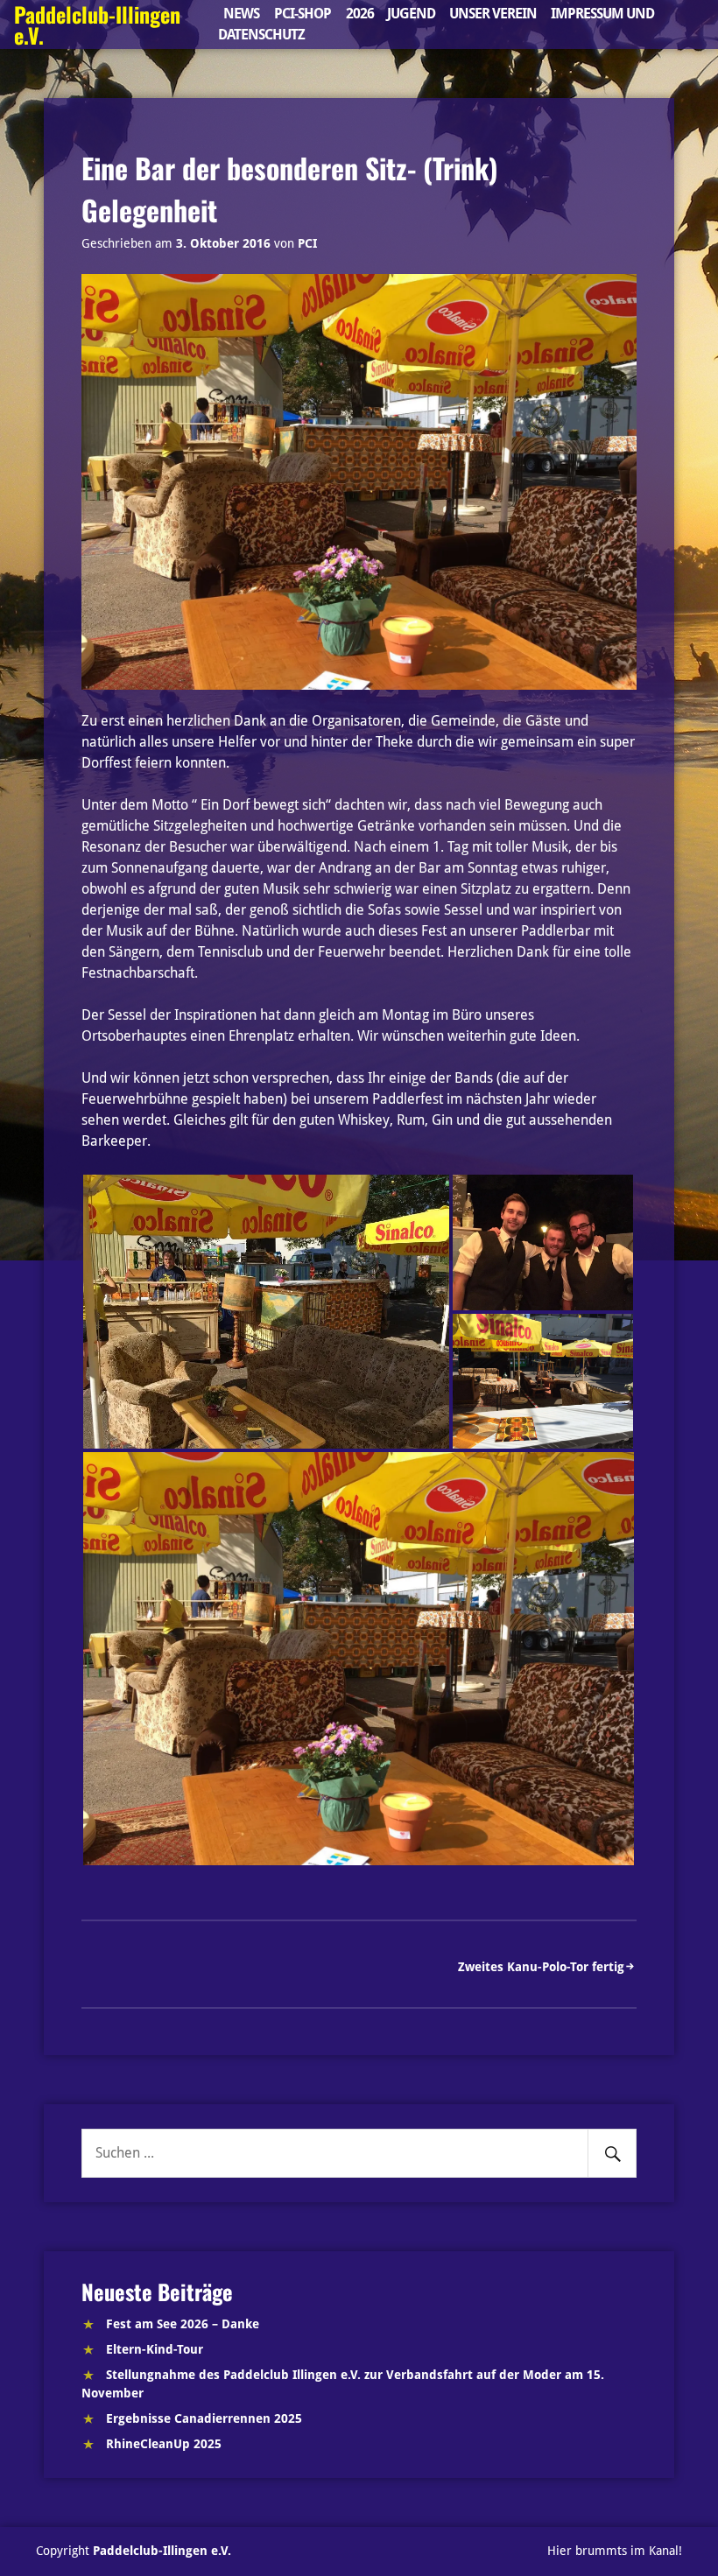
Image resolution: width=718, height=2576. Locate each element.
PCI (307, 243)
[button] (266, 1312)
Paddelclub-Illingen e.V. (162, 2551)
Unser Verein (493, 14)
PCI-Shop (303, 14)
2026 (360, 14)
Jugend (411, 14)
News (241, 14)
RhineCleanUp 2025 (164, 2444)
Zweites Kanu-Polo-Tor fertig (541, 1967)
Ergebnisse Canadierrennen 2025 (204, 2418)
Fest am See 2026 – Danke (183, 2324)
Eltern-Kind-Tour (155, 2349)
